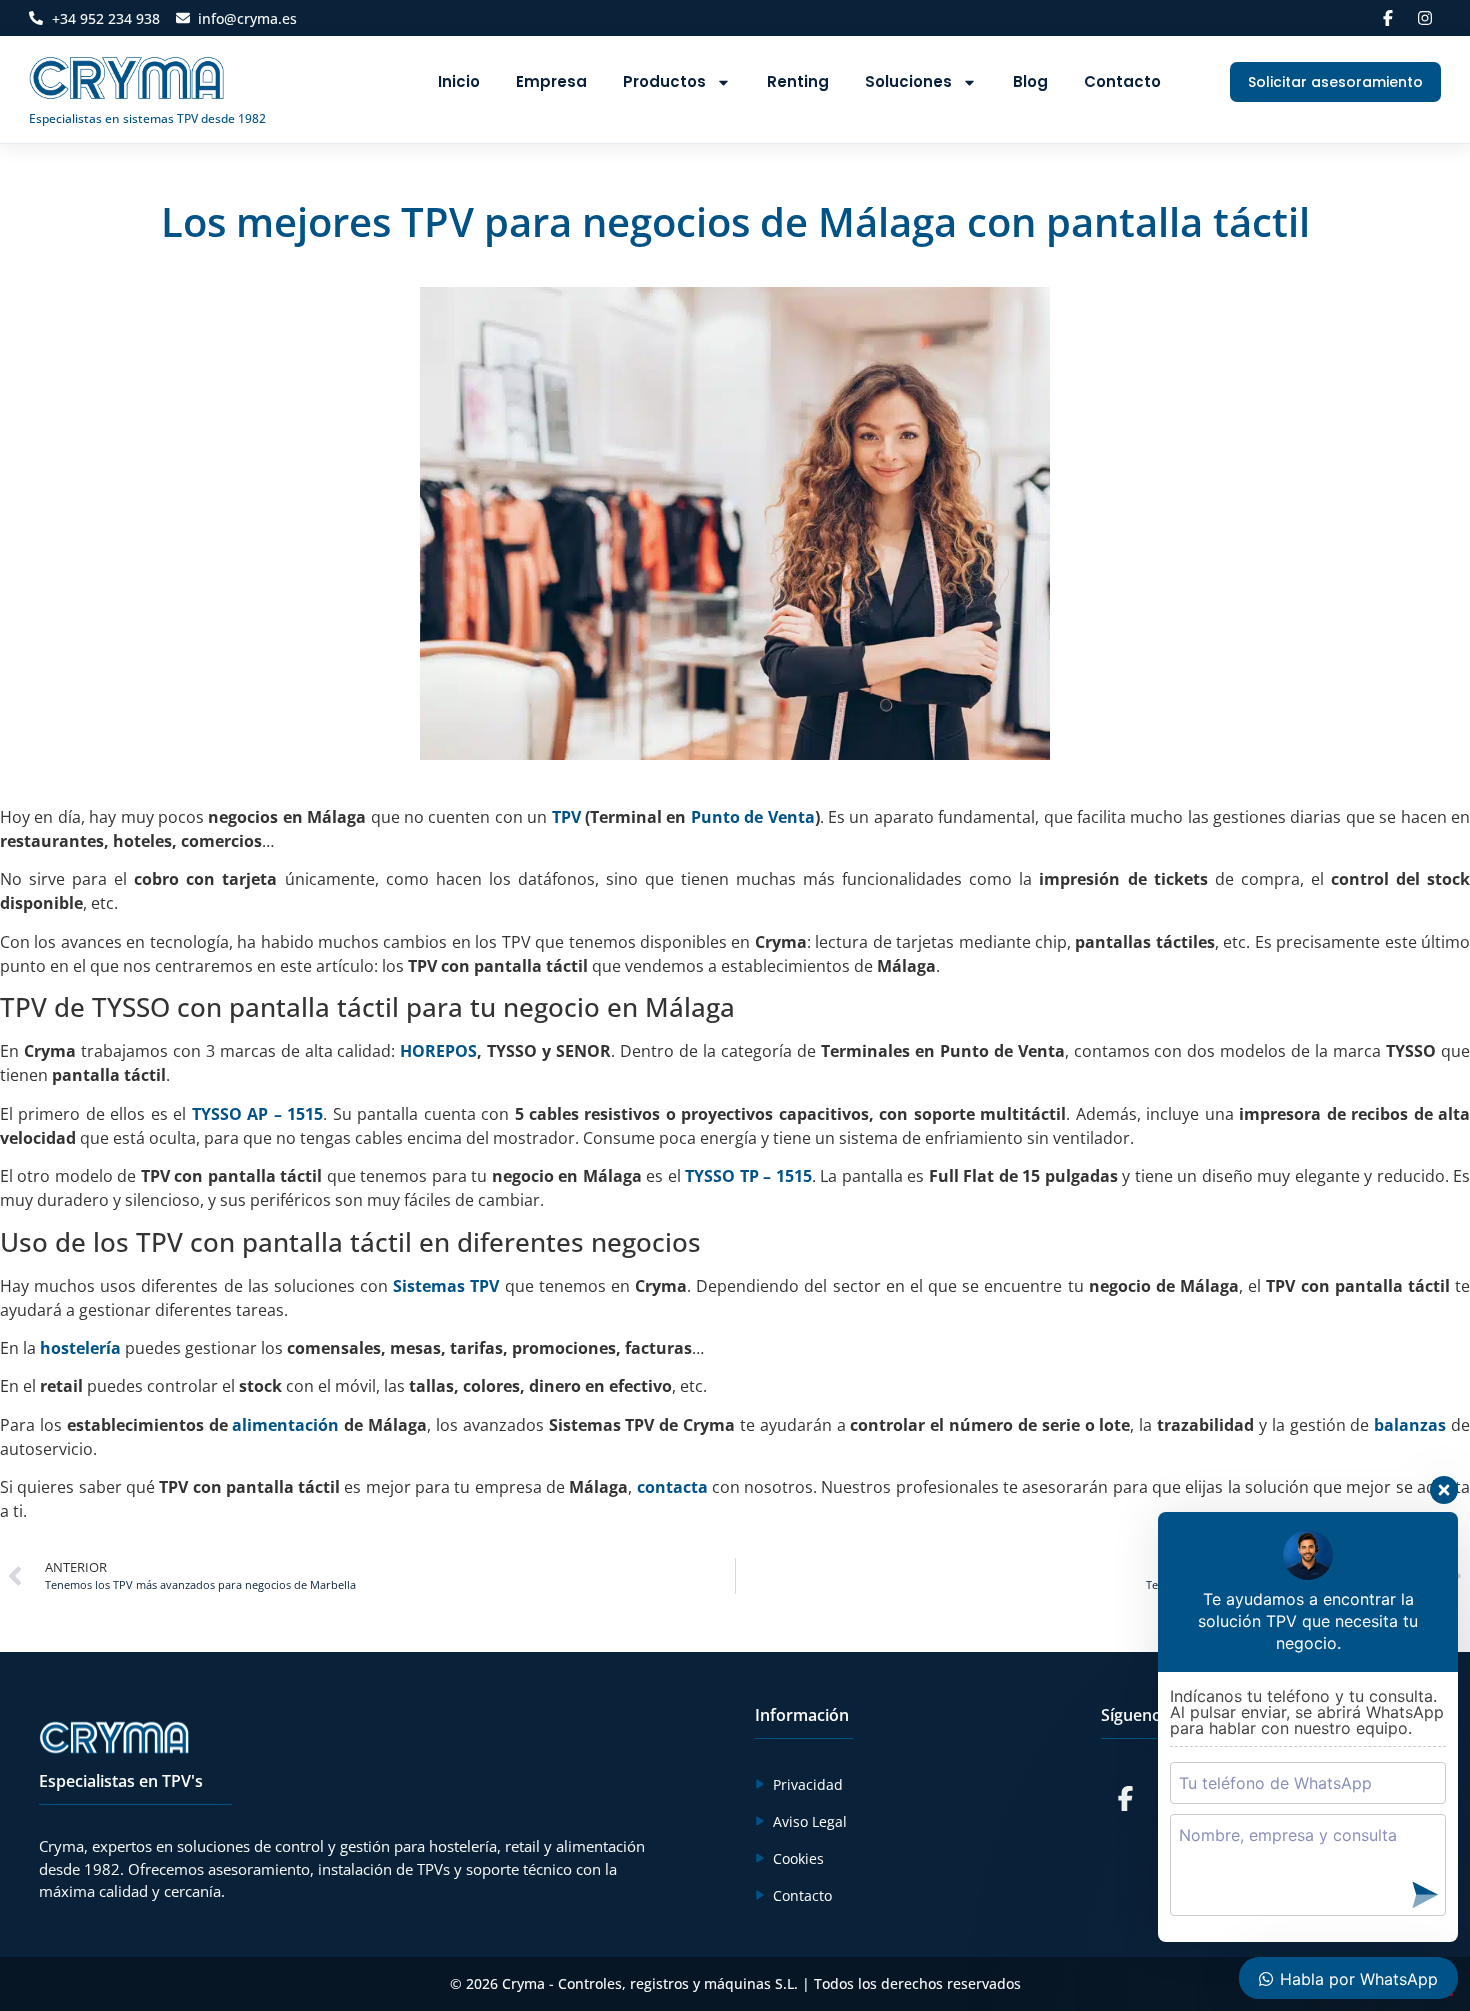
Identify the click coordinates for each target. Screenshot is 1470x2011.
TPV (566, 817)
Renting (798, 81)
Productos (664, 81)
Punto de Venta (753, 817)
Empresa (551, 81)
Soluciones (908, 81)
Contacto (1122, 81)
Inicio (459, 81)
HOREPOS (438, 1051)
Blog (1030, 81)
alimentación (285, 1425)
